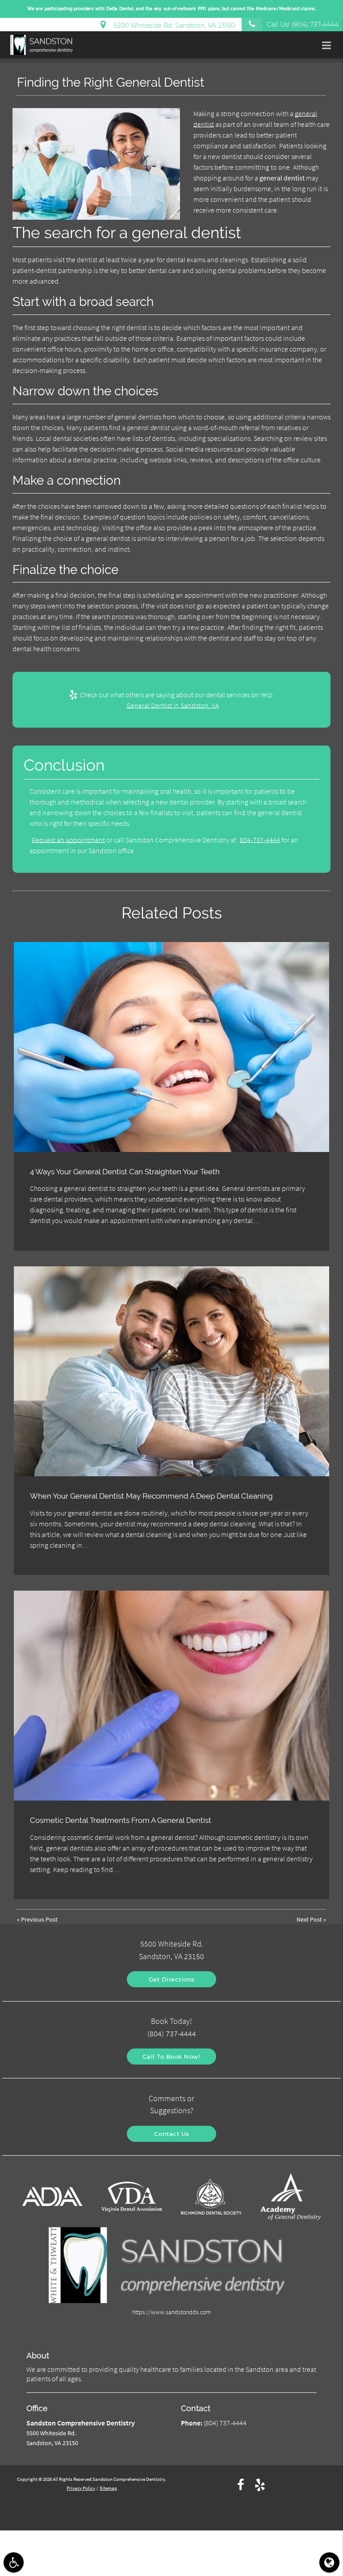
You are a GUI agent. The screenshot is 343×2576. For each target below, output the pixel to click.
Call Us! (303, 25)
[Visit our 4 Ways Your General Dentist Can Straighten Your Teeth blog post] (171, 1047)
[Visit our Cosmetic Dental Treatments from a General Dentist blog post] (171, 1696)
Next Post (309, 1919)
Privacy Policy (81, 2488)
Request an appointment (68, 840)
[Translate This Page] (329, 2562)
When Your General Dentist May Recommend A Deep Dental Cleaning (151, 1496)
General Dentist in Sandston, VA (173, 705)
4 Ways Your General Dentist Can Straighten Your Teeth (125, 1172)
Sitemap (108, 2488)
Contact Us (172, 2134)
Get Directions (172, 1979)
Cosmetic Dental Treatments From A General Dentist (121, 1820)
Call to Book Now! (172, 2057)
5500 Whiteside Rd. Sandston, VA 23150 (172, 25)
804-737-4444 (260, 840)
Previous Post (39, 1919)
